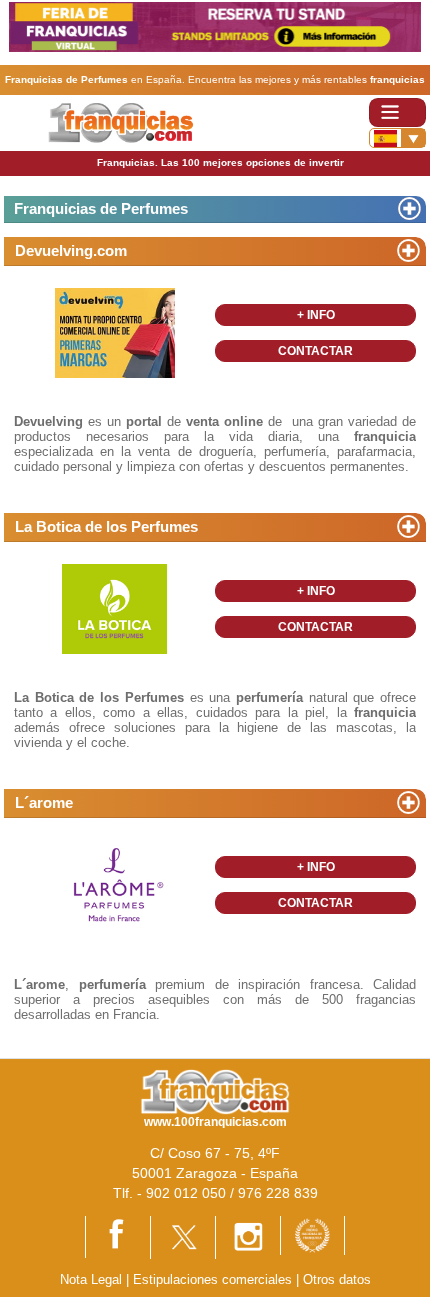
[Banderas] (397, 138)
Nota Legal (91, 1279)
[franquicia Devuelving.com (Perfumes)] (115, 332)
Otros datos (337, 1279)
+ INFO (316, 315)
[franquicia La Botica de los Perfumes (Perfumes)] (115, 608)
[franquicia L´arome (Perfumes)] (115, 884)
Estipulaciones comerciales (214, 1279)
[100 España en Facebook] (118, 1235)
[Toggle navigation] (397, 112)
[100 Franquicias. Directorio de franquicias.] (120, 121)
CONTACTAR (315, 351)
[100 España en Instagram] (248, 1236)
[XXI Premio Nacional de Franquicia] (312, 1234)
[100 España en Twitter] (183, 1236)
